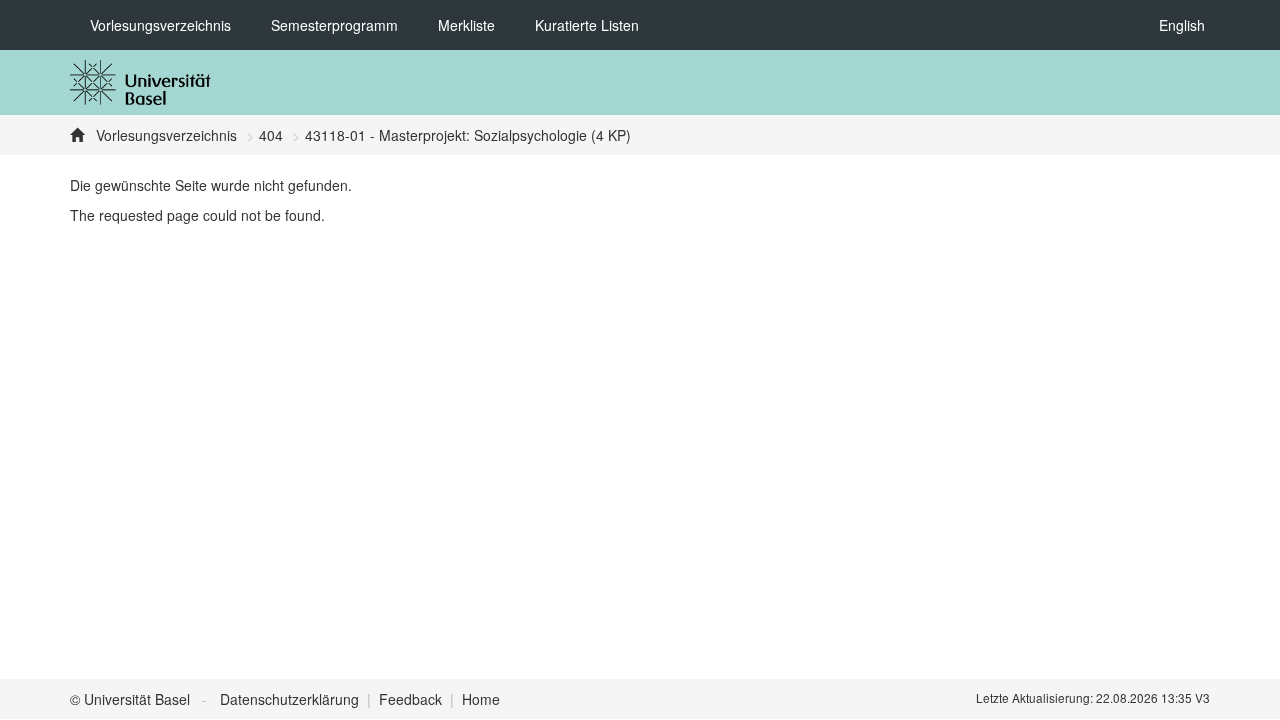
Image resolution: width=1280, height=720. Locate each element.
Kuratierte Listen (587, 25)
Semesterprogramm (334, 25)
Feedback (410, 699)
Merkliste (466, 25)
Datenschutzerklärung (289, 699)
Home (481, 699)
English (1182, 25)
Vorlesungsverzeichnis (160, 25)
